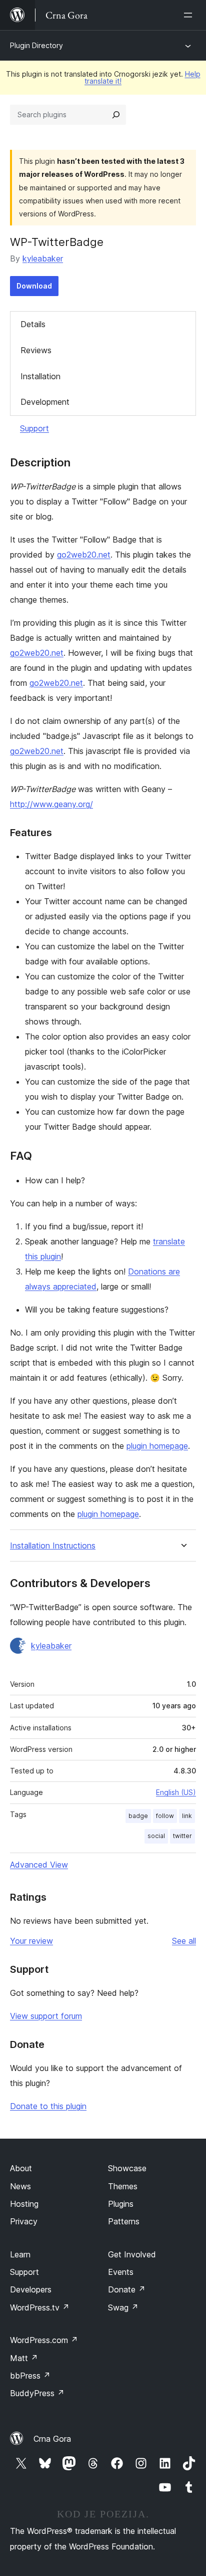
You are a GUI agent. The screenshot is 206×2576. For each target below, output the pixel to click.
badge (138, 1816)
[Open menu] (190, 15)
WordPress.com (44, 2340)
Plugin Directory (36, 45)
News (20, 2186)
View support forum (46, 2016)
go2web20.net (84, 555)
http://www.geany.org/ (51, 804)
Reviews (36, 350)
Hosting (24, 2204)
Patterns (124, 2221)
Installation (40, 376)
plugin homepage (157, 1446)
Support (34, 428)
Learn (20, 2254)
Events (121, 2272)
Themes (123, 2186)
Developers (31, 2289)
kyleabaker (43, 259)
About (21, 2168)
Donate (127, 2289)
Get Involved (132, 2254)
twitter (182, 1836)
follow (165, 1816)
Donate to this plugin (48, 2106)
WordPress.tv (40, 2307)
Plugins (121, 2204)
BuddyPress (37, 2393)
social (156, 1836)
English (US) (176, 1792)
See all (184, 1941)
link (187, 1816)
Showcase (127, 2168)
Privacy (24, 2221)
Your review (31, 1941)
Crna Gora (52, 2439)
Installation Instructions (53, 1546)
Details (33, 324)
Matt (24, 2358)
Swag (123, 2307)
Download (34, 286)
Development (45, 402)
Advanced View (39, 1865)
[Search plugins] (116, 115)
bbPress (30, 2376)
